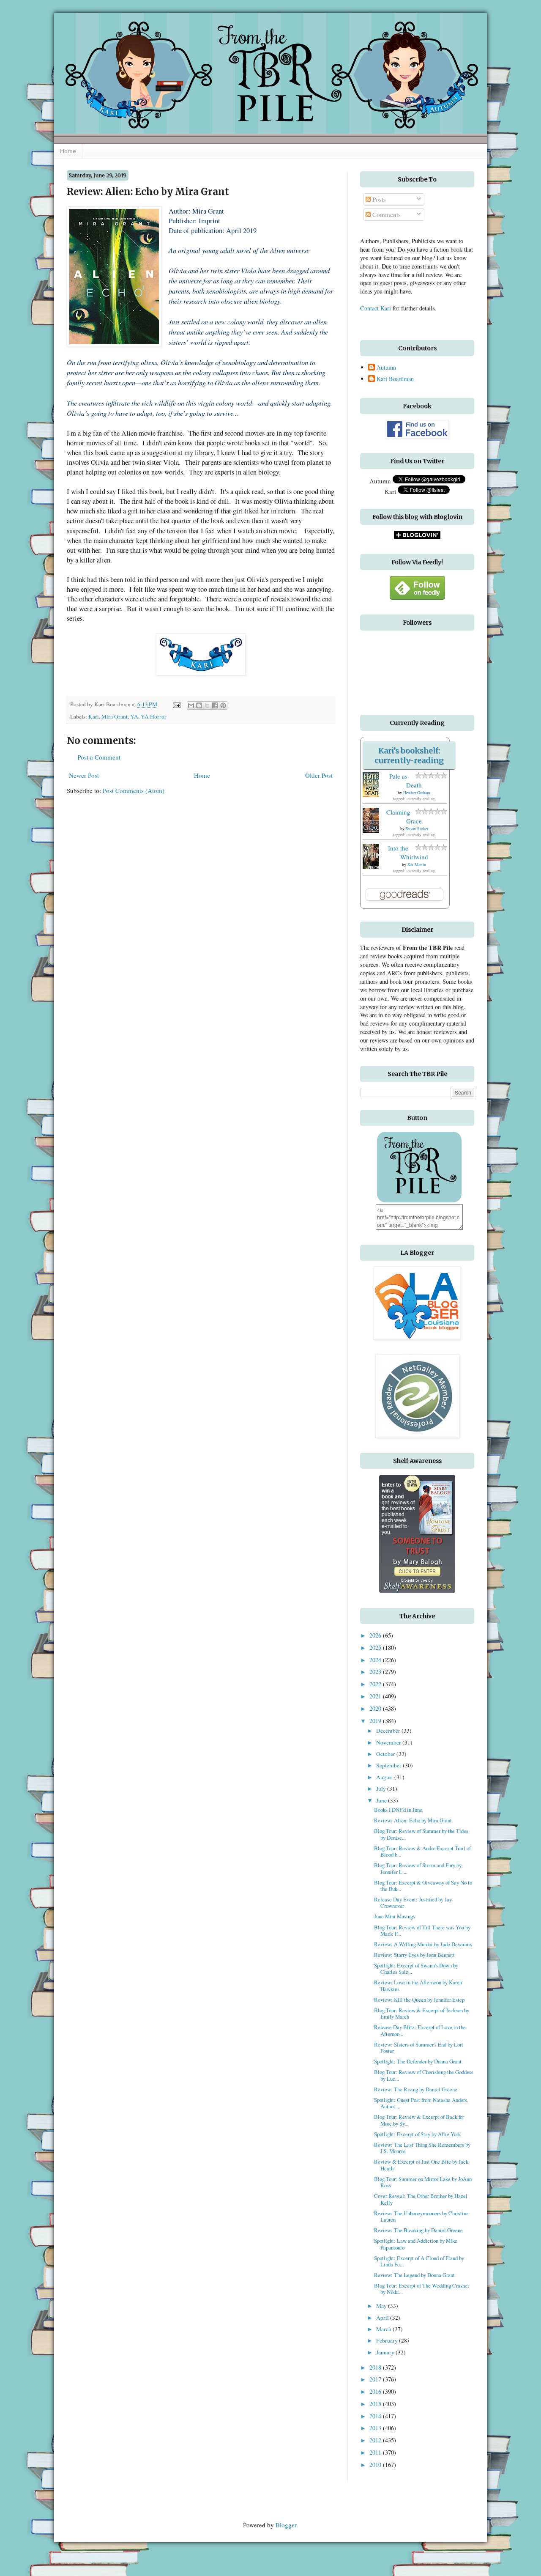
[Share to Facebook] (215, 705)
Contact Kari (376, 308)
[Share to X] (207, 705)
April (383, 2318)
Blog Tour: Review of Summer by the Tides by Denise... (421, 1834)
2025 (376, 1647)
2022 (376, 1684)
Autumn (386, 368)
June (382, 1800)
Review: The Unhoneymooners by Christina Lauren (421, 2216)
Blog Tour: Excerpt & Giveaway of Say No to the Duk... (423, 1886)
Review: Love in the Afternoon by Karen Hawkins (418, 1985)
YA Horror (154, 716)
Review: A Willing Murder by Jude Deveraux (423, 1944)
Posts (378, 199)
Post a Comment (99, 757)
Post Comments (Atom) (134, 790)
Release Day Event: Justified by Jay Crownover (413, 1903)
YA (134, 716)
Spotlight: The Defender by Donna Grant (418, 2061)
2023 (376, 1672)
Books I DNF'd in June (398, 1810)
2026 (376, 1635)
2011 (376, 2452)
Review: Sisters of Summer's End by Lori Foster (419, 2048)
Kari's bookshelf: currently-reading (409, 755)
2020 (376, 1708)
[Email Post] (176, 704)
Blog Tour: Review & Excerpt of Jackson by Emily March (422, 2013)
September (389, 1765)
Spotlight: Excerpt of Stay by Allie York (417, 2134)
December (389, 1731)
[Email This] (191, 705)
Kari (94, 716)
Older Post (319, 775)
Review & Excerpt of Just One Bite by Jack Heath (421, 2165)
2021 (376, 1696)
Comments (386, 214)
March (384, 2329)
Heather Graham (417, 793)
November (389, 1742)
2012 (376, 2440)
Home (68, 151)
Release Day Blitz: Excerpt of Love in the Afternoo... (420, 2030)
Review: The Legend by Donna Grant (414, 2275)
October (386, 1754)
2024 (376, 1660)
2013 (376, 2428)
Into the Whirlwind (408, 852)
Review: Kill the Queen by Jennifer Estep (419, 2000)
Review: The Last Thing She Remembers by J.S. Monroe (422, 2148)
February (388, 2340)
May (382, 2306)
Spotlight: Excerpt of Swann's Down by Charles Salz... (416, 1968)
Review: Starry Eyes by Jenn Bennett (414, 1955)
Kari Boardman (395, 379)
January (386, 2352)
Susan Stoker (417, 828)
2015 (376, 2404)
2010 (376, 2465)
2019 (376, 1721)
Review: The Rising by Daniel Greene (416, 2089)
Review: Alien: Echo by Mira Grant (413, 1820)
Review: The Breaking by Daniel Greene (418, 2230)
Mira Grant (115, 716)
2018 (376, 2367)
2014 (376, 2416)
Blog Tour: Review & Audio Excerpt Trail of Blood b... (422, 1851)
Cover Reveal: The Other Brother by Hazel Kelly (421, 2199)
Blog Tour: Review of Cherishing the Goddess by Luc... (424, 2075)
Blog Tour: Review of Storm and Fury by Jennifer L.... (418, 1868)
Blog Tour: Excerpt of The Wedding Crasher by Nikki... (422, 2289)
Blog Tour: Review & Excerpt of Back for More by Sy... (419, 2120)
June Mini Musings (395, 1916)
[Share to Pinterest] (223, 705)
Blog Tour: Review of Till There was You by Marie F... (422, 1930)
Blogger (286, 2525)
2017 (376, 2379)
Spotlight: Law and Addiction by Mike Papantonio (416, 2244)
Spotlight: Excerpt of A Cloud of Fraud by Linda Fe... (419, 2261)
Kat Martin (417, 864)
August (385, 1777)
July (382, 1789)
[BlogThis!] (199, 705)
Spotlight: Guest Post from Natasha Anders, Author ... (421, 2103)
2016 (376, 2391)
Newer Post (84, 775)
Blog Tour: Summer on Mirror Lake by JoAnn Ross (423, 2182)
